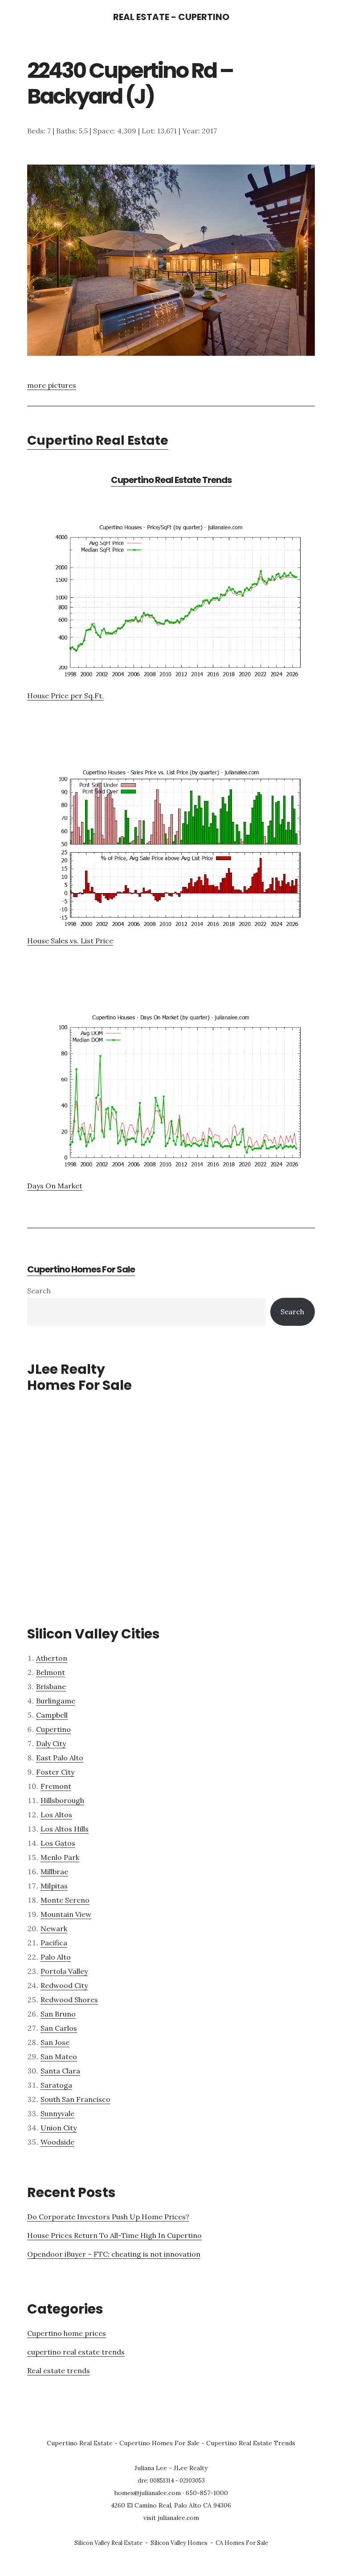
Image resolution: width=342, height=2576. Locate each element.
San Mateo (59, 2057)
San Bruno (58, 2014)
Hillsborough (62, 1800)
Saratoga (56, 2085)
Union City (59, 2128)
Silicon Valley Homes (179, 2543)
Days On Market (55, 1186)
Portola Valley (64, 1971)
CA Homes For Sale (242, 2543)
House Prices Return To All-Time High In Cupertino (114, 2235)
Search (39, 1291)
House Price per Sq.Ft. (65, 696)
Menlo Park (60, 1857)
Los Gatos (58, 1843)
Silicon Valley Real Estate (108, 2543)
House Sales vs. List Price (70, 941)
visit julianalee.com (171, 2518)
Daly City (51, 1743)
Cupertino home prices (67, 2333)
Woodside (57, 2142)
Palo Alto (56, 1957)
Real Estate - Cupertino (171, 17)
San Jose (55, 2042)
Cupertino (53, 1729)
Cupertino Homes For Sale (81, 1269)
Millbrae (54, 1872)
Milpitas (54, 1886)
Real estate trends (59, 2371)
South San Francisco (75, 2099)
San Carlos (59, 2028)
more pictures (52, 385)
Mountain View (66, 1914)
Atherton (52, 1658)
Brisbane (51, 1686)
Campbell (52, 1715)
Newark (54, 1928)
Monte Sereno (65, 1900)
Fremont (56, 1786)
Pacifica (54, 1943)
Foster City (55, 1772)
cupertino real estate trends (76, 2352)
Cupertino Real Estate (98, 441)
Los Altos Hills (65, 1829)
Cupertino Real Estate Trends (171, 480)
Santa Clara (60, 2071)
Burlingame (56, 1701)
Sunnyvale (57, 2113)
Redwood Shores (69, 2000)
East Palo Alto (60, 1758)
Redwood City (64, 1985)
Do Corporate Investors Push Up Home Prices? (108, 2217)
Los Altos (56, 1815)
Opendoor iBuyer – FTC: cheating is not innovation (114, 2254)
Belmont (51, 1672)
